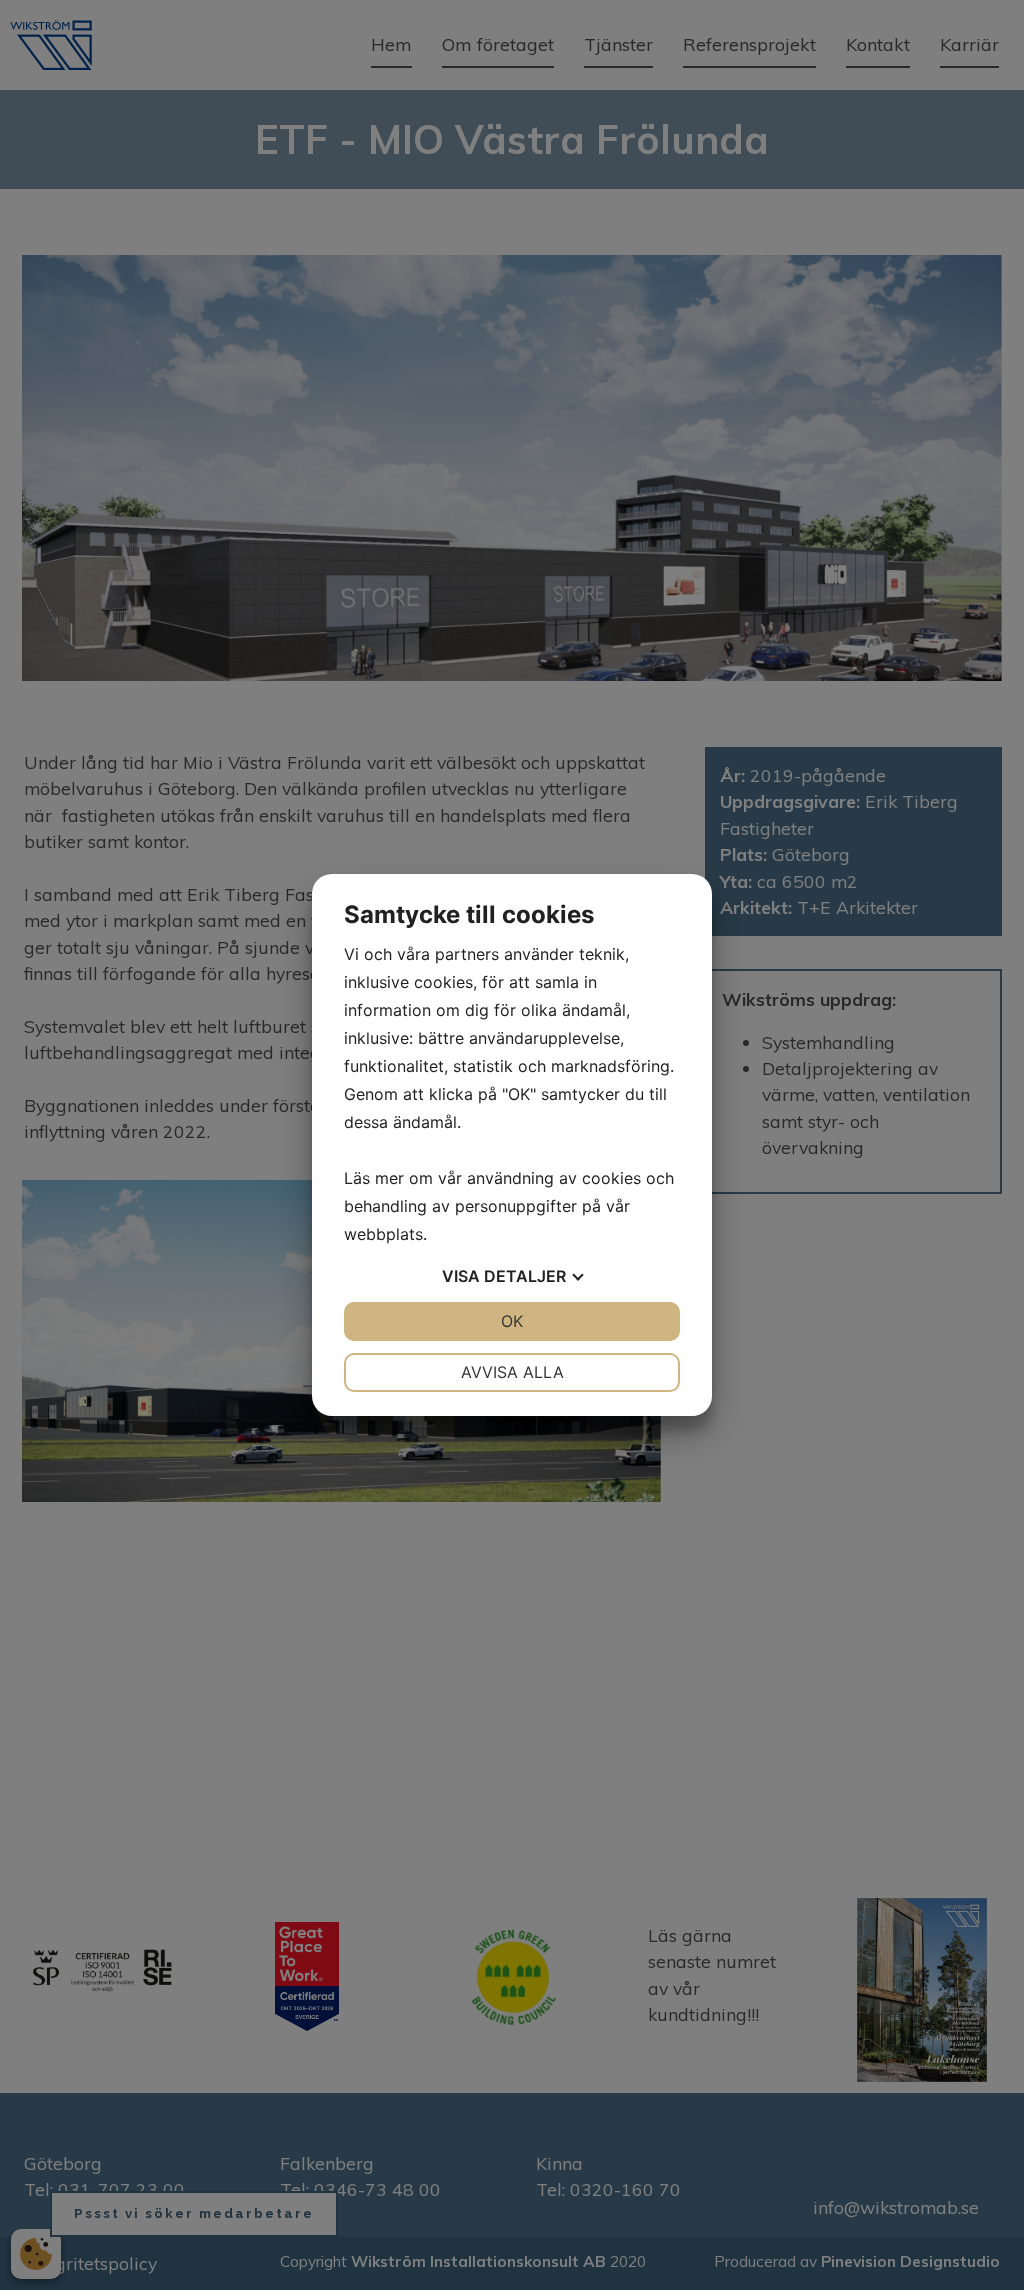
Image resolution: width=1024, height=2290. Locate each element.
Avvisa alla (512, 1372)
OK (512, 1321)
